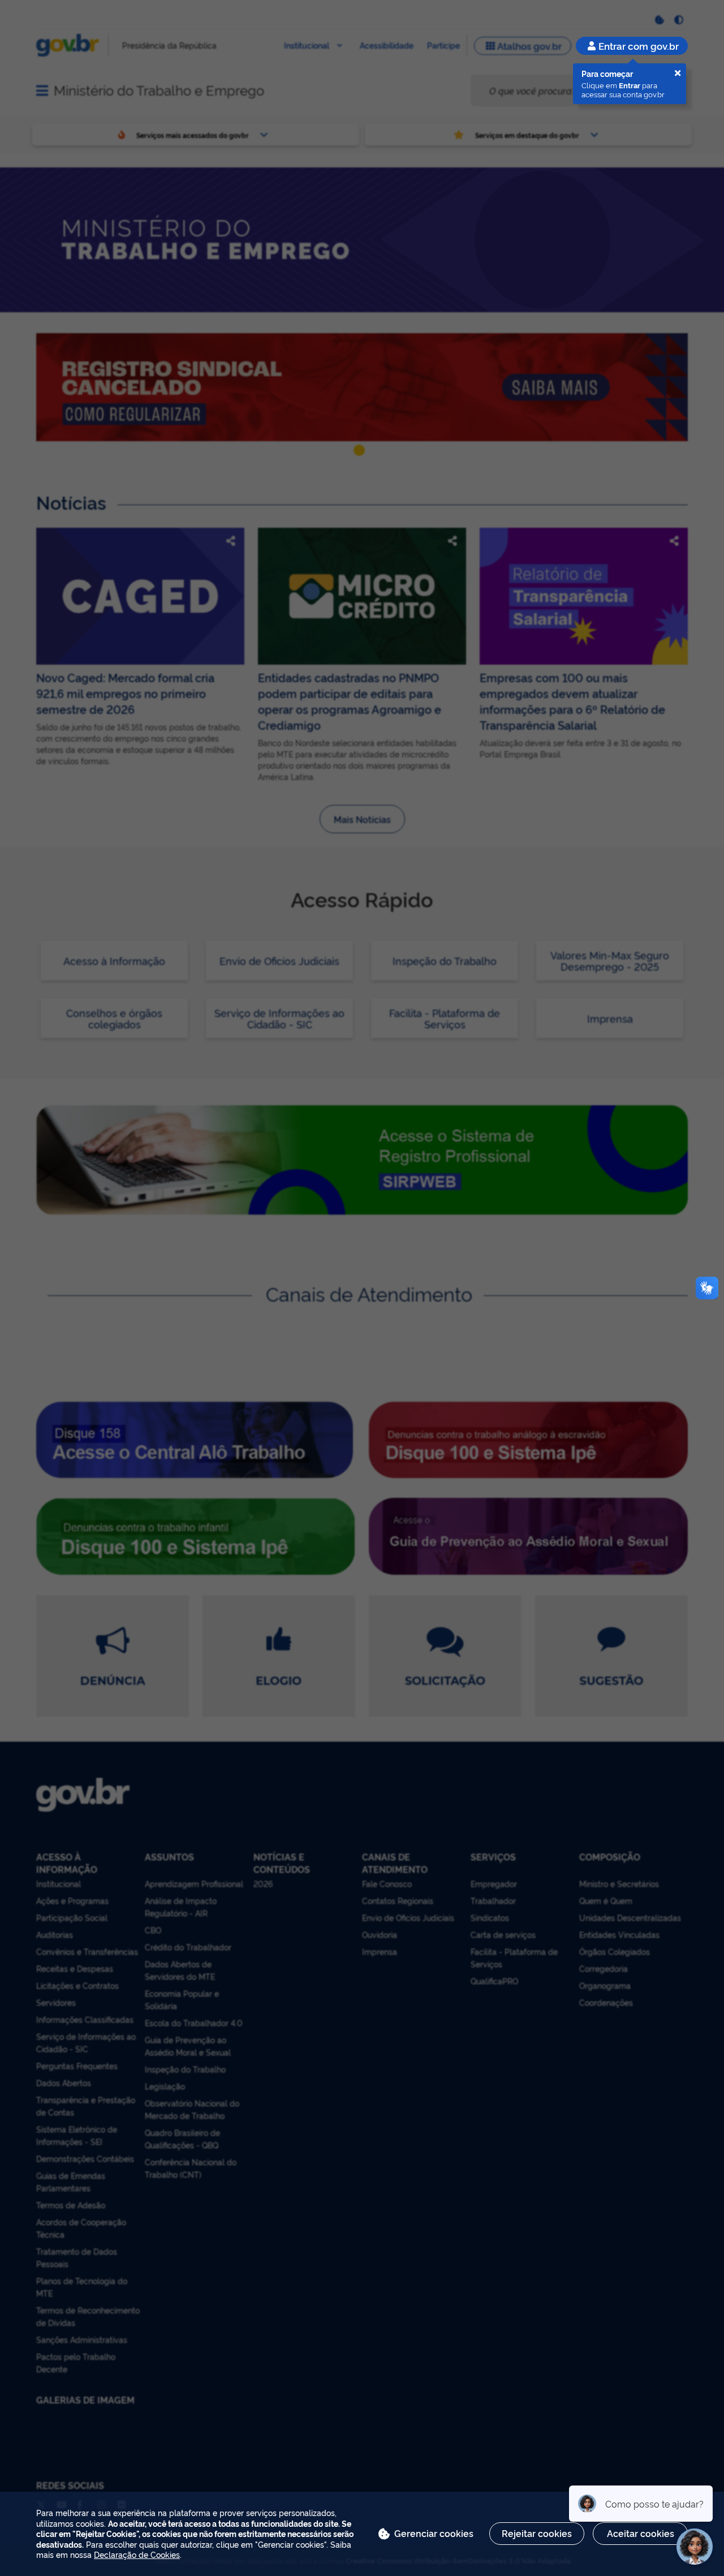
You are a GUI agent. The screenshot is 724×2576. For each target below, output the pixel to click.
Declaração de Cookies (137, 2554)
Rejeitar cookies (537, 2533)
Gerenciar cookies (434, 2533)
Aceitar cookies (641, 2533)
